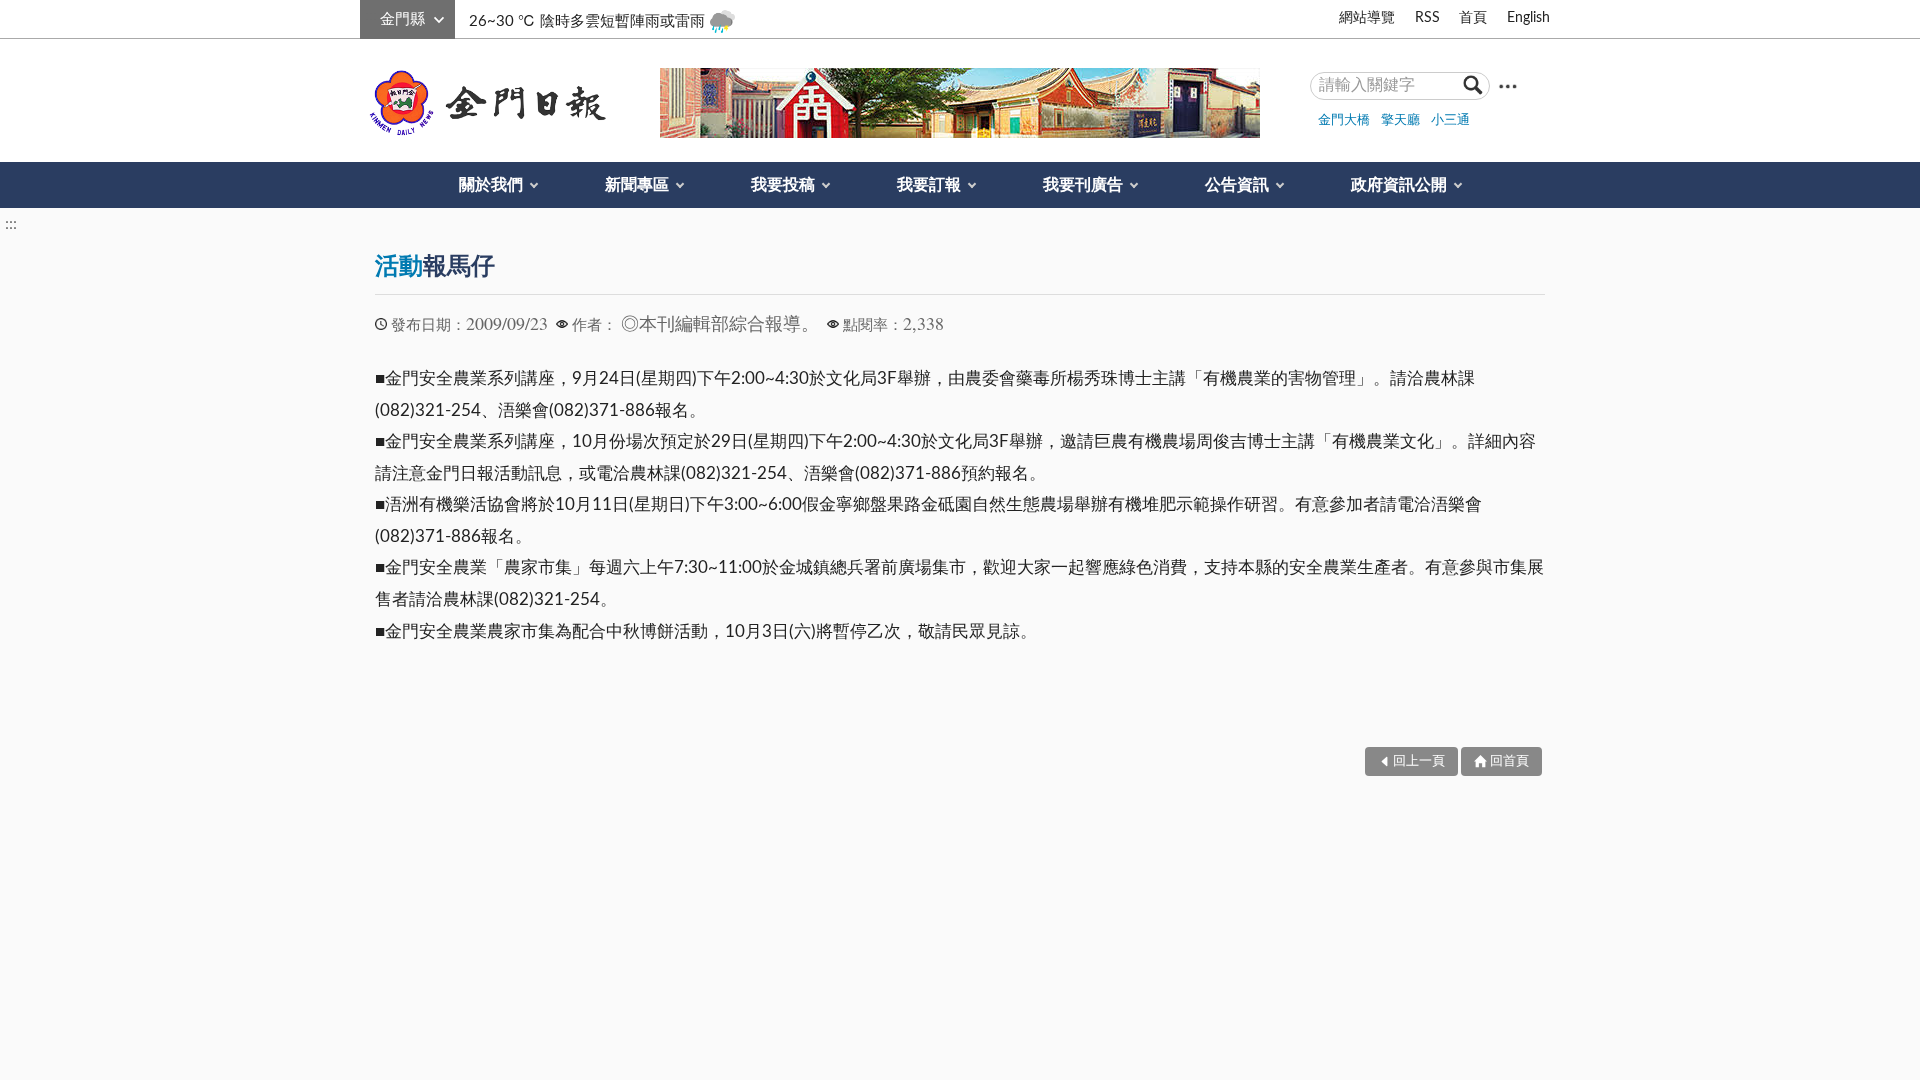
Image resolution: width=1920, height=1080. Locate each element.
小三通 (1450, 120)
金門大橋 (1344, 120)
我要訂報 (929, 185)
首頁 (1473, 18)
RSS (1427, 18)
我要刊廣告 (1083, 185)
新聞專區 (637, 185)
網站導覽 (1367, 18)
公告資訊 (1237, 185)
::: (371, 16)
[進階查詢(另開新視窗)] (1508, 85)
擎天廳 (1400, 120)
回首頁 (1509, 761)
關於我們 (491, 185)
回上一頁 (1419, 761)
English (1528, 18)
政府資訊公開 (1399, 185)
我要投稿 (783, 185)
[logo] (484, 103)
